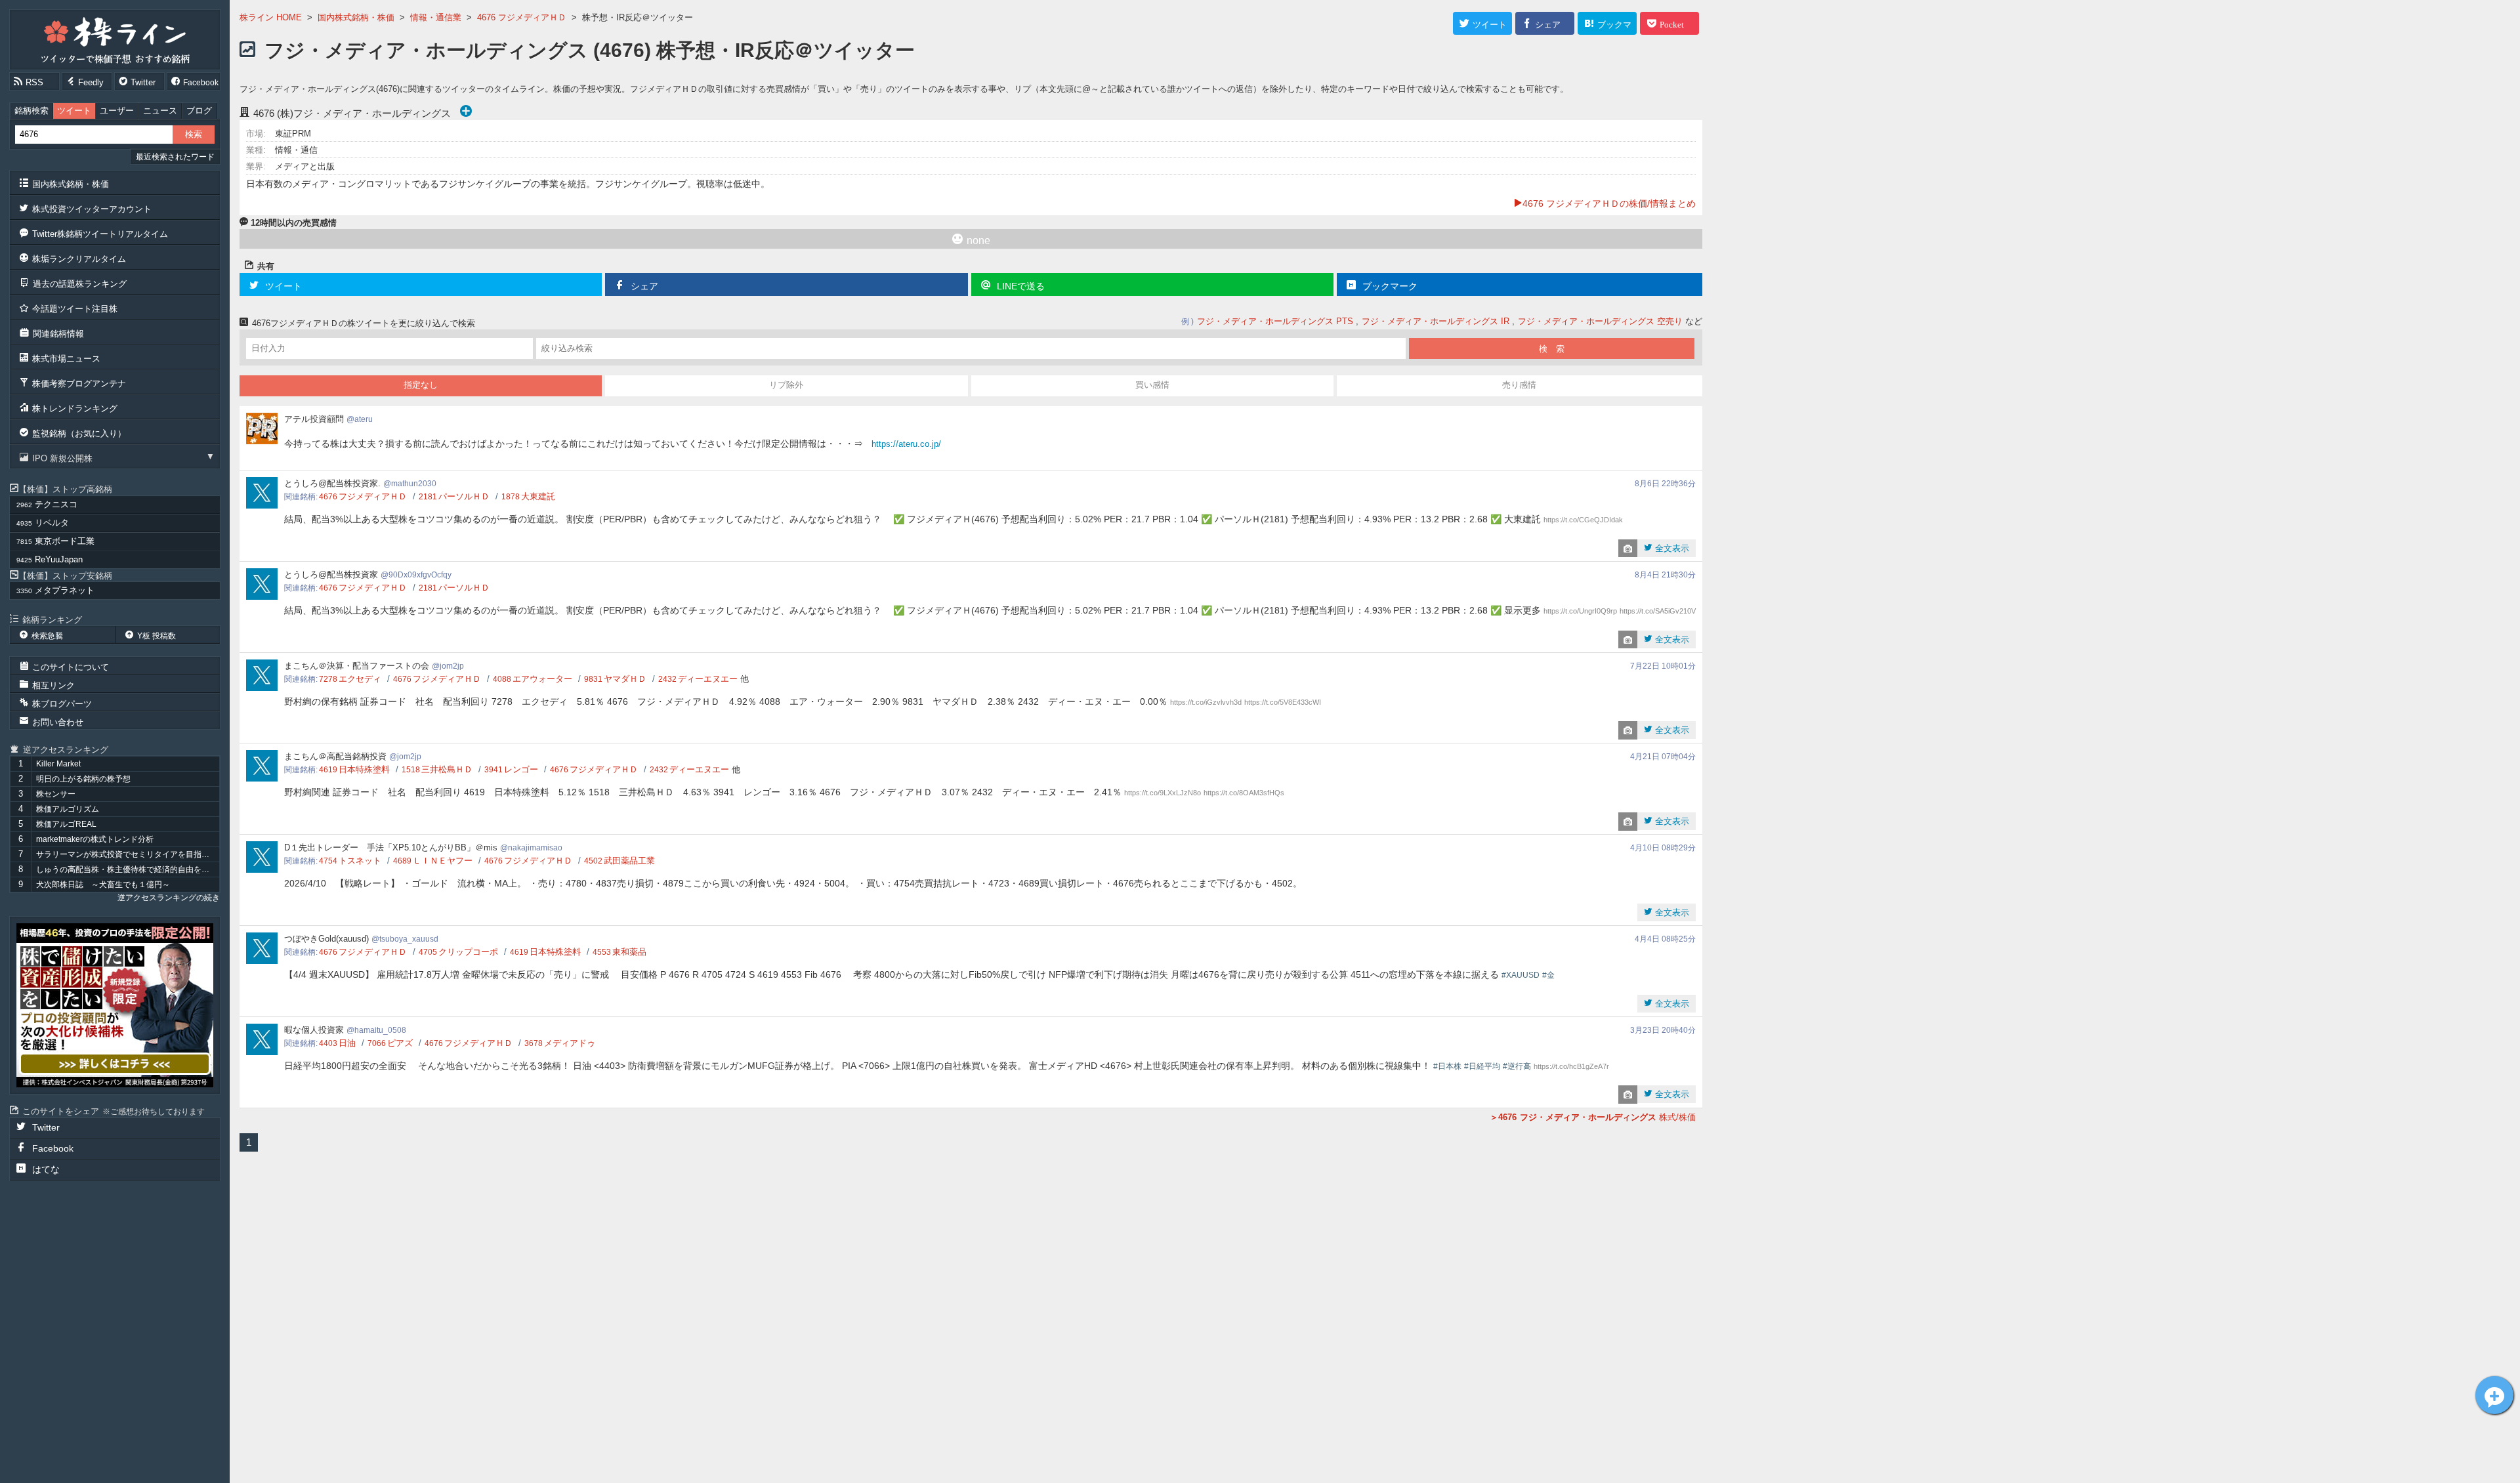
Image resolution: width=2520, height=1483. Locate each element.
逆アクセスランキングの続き (169, 898)
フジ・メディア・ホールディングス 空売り (1600, 321)
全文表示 (1671, 548)
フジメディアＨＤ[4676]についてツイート (2494, 1395)
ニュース (160, 111)
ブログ (199, 111)
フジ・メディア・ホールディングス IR (1436, 321)
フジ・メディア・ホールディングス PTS (1275, 321)
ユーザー (117, 111)
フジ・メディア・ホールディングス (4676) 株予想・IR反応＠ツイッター (590, 50)
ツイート (74, 111)
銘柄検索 (31, 111)
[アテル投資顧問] (115, 1005)
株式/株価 (1597, 1117)
